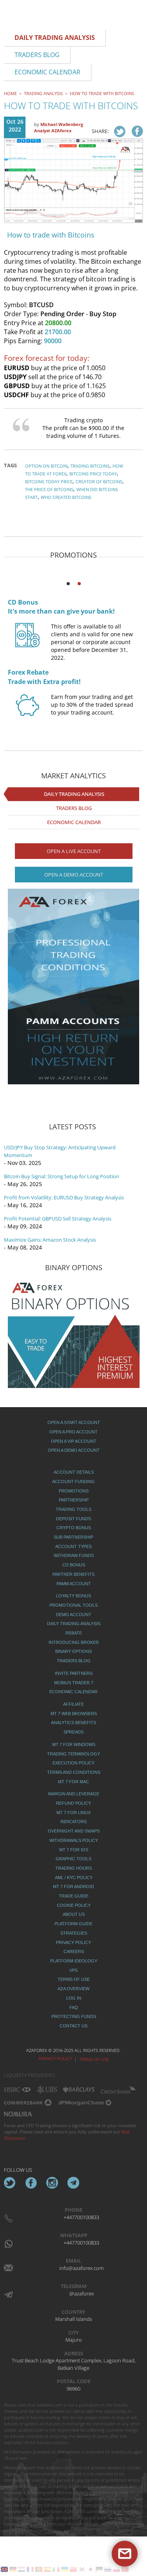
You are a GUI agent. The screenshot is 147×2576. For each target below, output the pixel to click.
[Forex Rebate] (27, 713)
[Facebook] (31, 2183)
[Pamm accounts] (73, 986)
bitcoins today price (49, 482)
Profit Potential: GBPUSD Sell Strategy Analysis (58, 1219)
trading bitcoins (90, 466)
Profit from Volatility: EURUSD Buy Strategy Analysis (64, 1197)
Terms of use (94, 2059)
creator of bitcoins (99, 482)
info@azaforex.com (81, 2268)
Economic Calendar (74, 822)
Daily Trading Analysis (74, 794)
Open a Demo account (74, 875)
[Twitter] (10, 2183)
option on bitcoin (46, 466)
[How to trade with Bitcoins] (120, 131)
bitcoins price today (93, 474)
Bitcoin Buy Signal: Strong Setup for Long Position (62, 1176)
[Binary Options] (74, 1333)
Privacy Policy (55, 2058)
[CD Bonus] (27, 642)
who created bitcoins (66, 497)
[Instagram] (52, 2183)
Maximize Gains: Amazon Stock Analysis (50, 1240)
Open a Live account (74, 851)
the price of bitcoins (49, 489)
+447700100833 (81, 2217)
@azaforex (82, 2293)
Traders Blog (74, 808)
